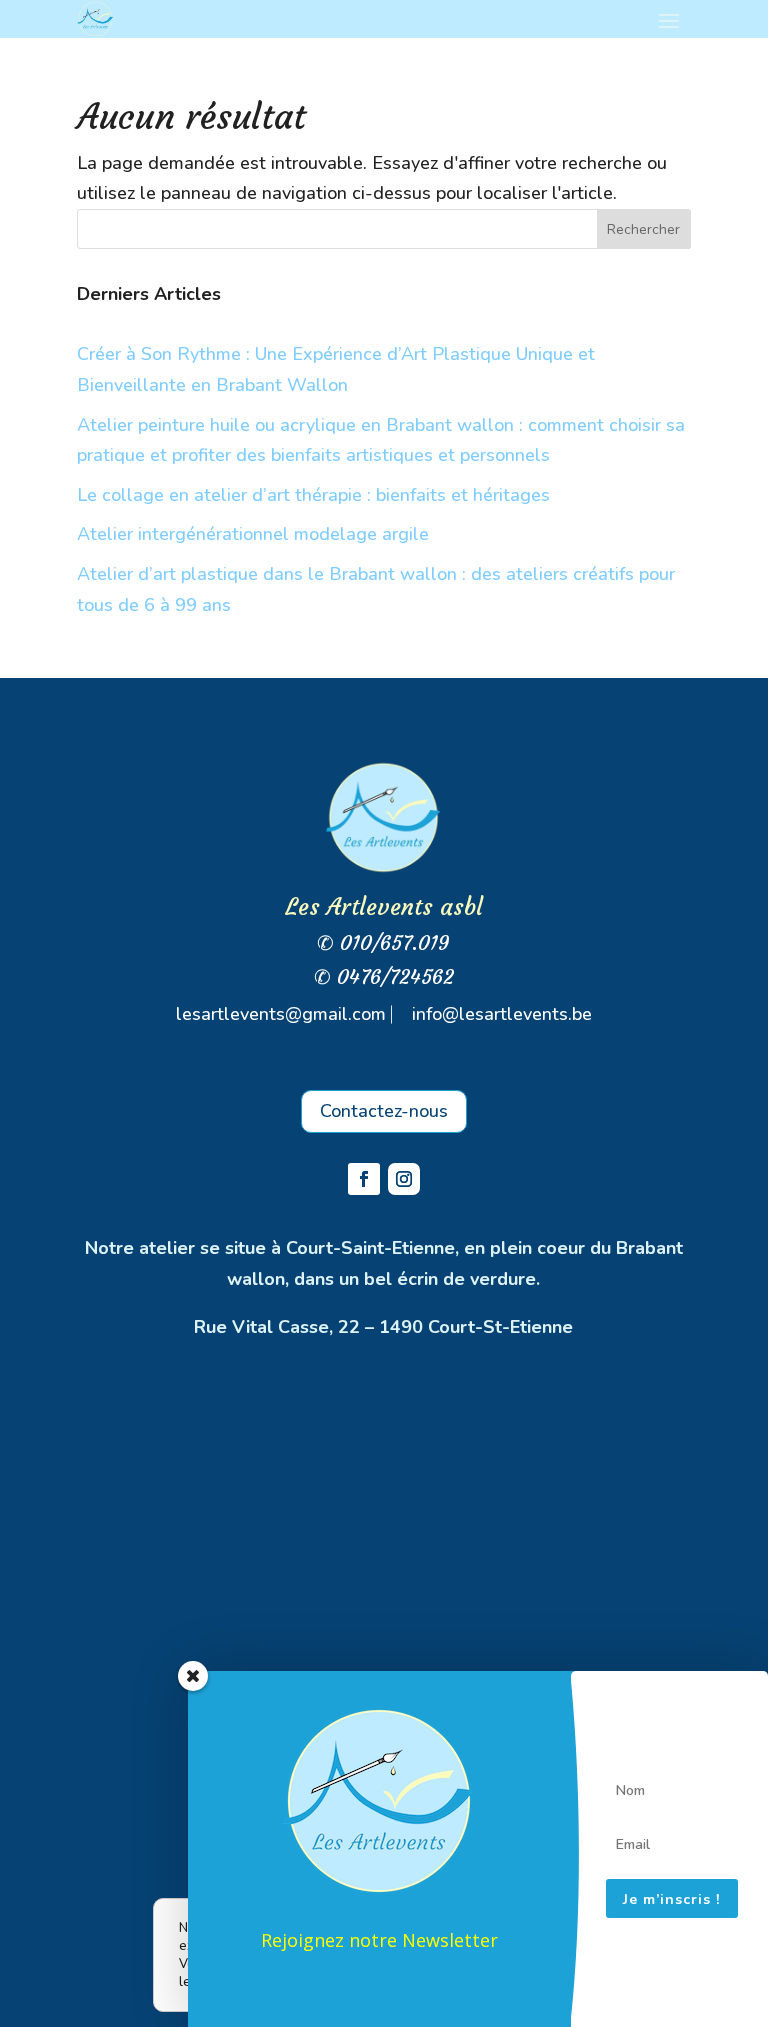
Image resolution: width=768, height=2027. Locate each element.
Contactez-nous (384, 1111)
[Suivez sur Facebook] (364, 1179)
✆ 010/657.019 (383, 942)
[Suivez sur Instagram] (404, 1179)
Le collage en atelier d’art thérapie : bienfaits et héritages (313, 495)
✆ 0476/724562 (384, 976)
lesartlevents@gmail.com (281, 1014)
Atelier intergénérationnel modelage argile (253, 534)
